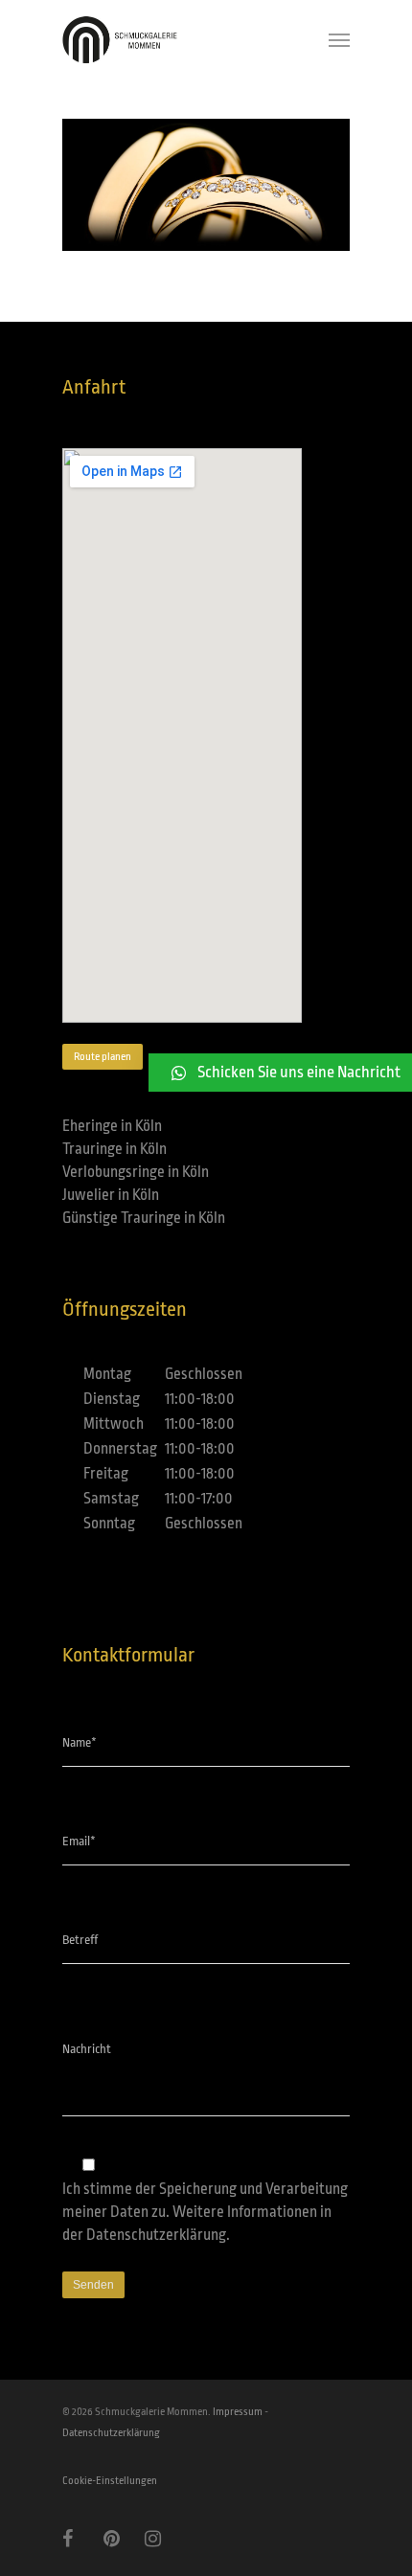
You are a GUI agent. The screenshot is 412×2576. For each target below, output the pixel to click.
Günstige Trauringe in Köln (144, 1218)
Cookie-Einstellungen (110, 2481)
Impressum (238, 2412)
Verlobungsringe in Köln (136, 1172)
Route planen (103, 1057)
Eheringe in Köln (112, 1126)
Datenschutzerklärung (156, 2235)
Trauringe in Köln (114, 1149)
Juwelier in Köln (111, 1195)
